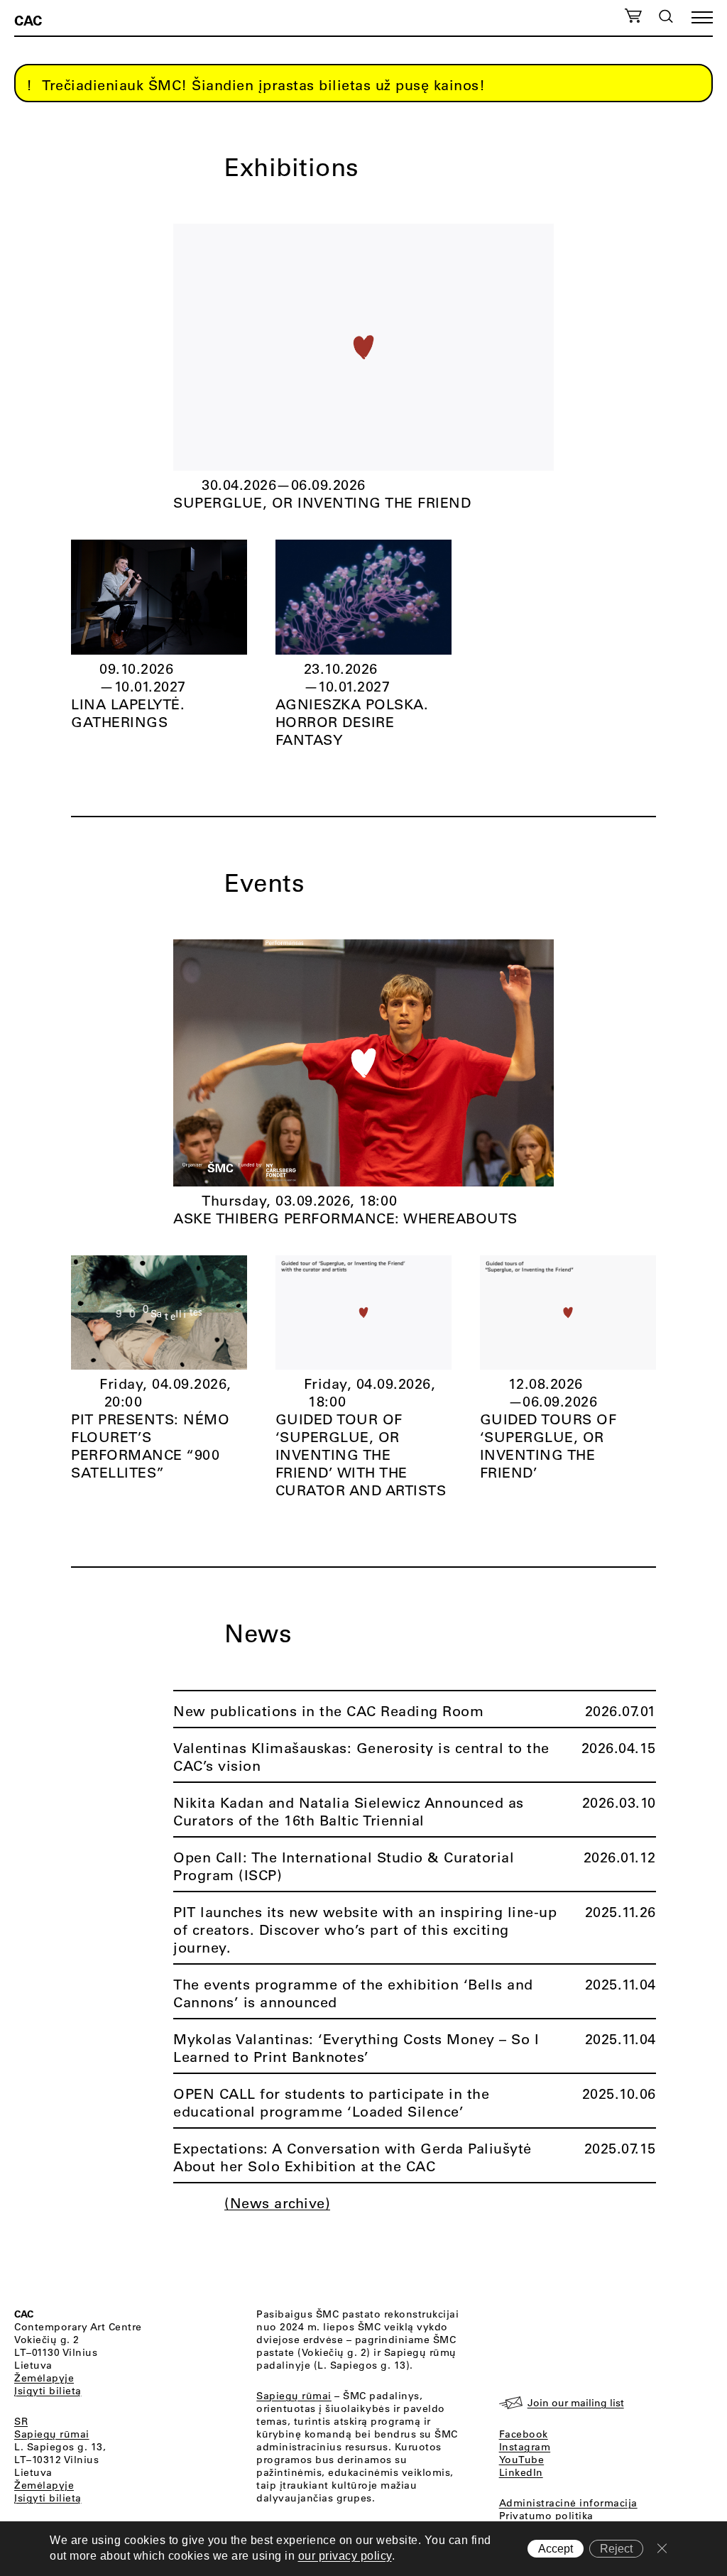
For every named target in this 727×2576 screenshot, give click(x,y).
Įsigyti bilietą (48, 2391)
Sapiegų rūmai (52, 2434)
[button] (702, 17)
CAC (28, 20)
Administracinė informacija (568, 2503)
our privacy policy (345, 2556)
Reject (616, 2549)
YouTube (522, 2460)
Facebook (524, 2434)
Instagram (525, 2447)
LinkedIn (521, 2472)
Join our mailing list (576, 2403)
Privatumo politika (546, 2516)
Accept (556, 2549)
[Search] (666, 16)
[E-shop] (633, 18)
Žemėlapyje (44, 2378)
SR (21, 2421)
